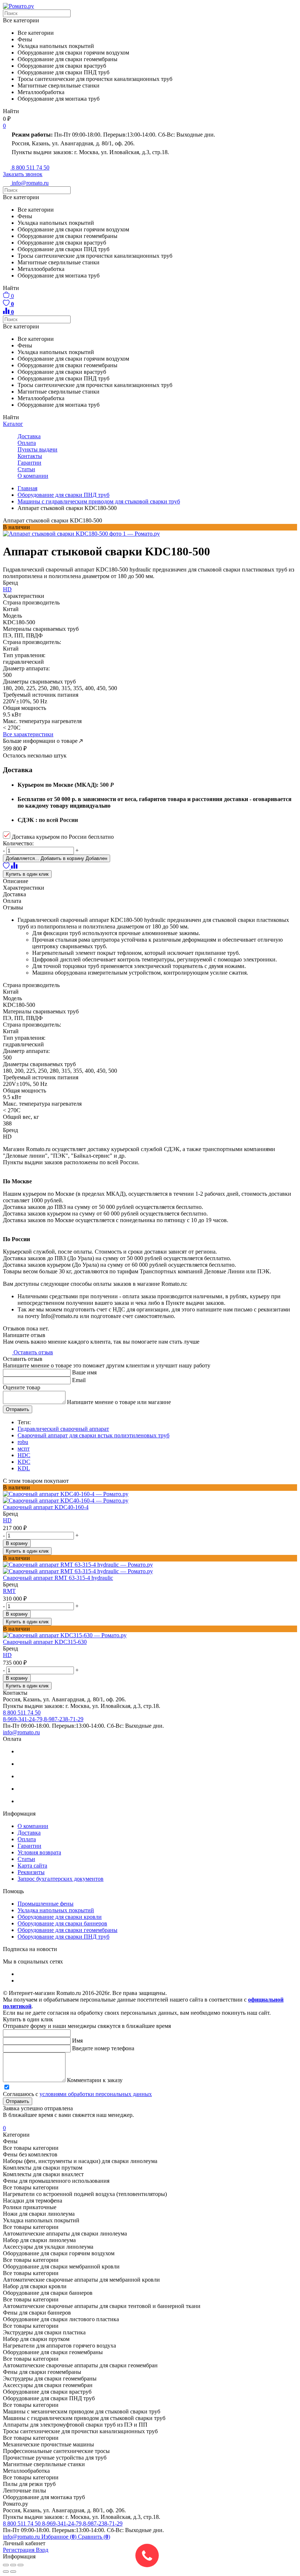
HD (7, 589)
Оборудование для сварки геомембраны (67, 1930)
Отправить (18, 1409)
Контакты (30, 456)
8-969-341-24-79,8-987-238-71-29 (82, 2523)
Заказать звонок (23, 174)
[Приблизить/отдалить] (20, 2565)
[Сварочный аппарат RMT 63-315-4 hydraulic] (150, 1568)
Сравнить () (94, 2537)
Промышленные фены (46, 1904)
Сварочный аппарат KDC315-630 (45, 1642)
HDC (24, 1455)
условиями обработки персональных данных (96, 2094)
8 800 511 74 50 (22, 2523)
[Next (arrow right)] (13, 2572)
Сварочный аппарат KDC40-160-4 (46, 1507)
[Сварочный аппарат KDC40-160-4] (150, 1497)
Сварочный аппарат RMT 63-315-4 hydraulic (58, 1578)
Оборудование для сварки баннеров (62, 1923)
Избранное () (60, 2537)
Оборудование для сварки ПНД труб (63, 1937)
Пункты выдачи (37, 449)
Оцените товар (22, 1387)
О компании (33, 476)
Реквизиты (31, 1872)
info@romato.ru (21, 1732)
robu (23, 1442)
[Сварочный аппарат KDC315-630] (150, 1635)
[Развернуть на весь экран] (13, 2565)
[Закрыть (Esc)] (6, 2565)
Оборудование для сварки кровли (60, 1917)
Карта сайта (32, 1866)
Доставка (29, 436)
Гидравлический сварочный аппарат (63, 1429)
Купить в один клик (27, 874)
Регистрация (19, 2550)
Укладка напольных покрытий (56, 1910)
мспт (24, 1449)
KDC (24, 1462)
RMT (9, 1591)
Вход (42, 2550)
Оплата (27, 443)
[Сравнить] (14, 867)
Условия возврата (39, 1852)
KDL (24, 1468)
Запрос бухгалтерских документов (61, 1879)
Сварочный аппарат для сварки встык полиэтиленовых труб (93, 1435)
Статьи (26, 469)
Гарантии (29, 463)
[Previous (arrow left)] (6, 2572)
